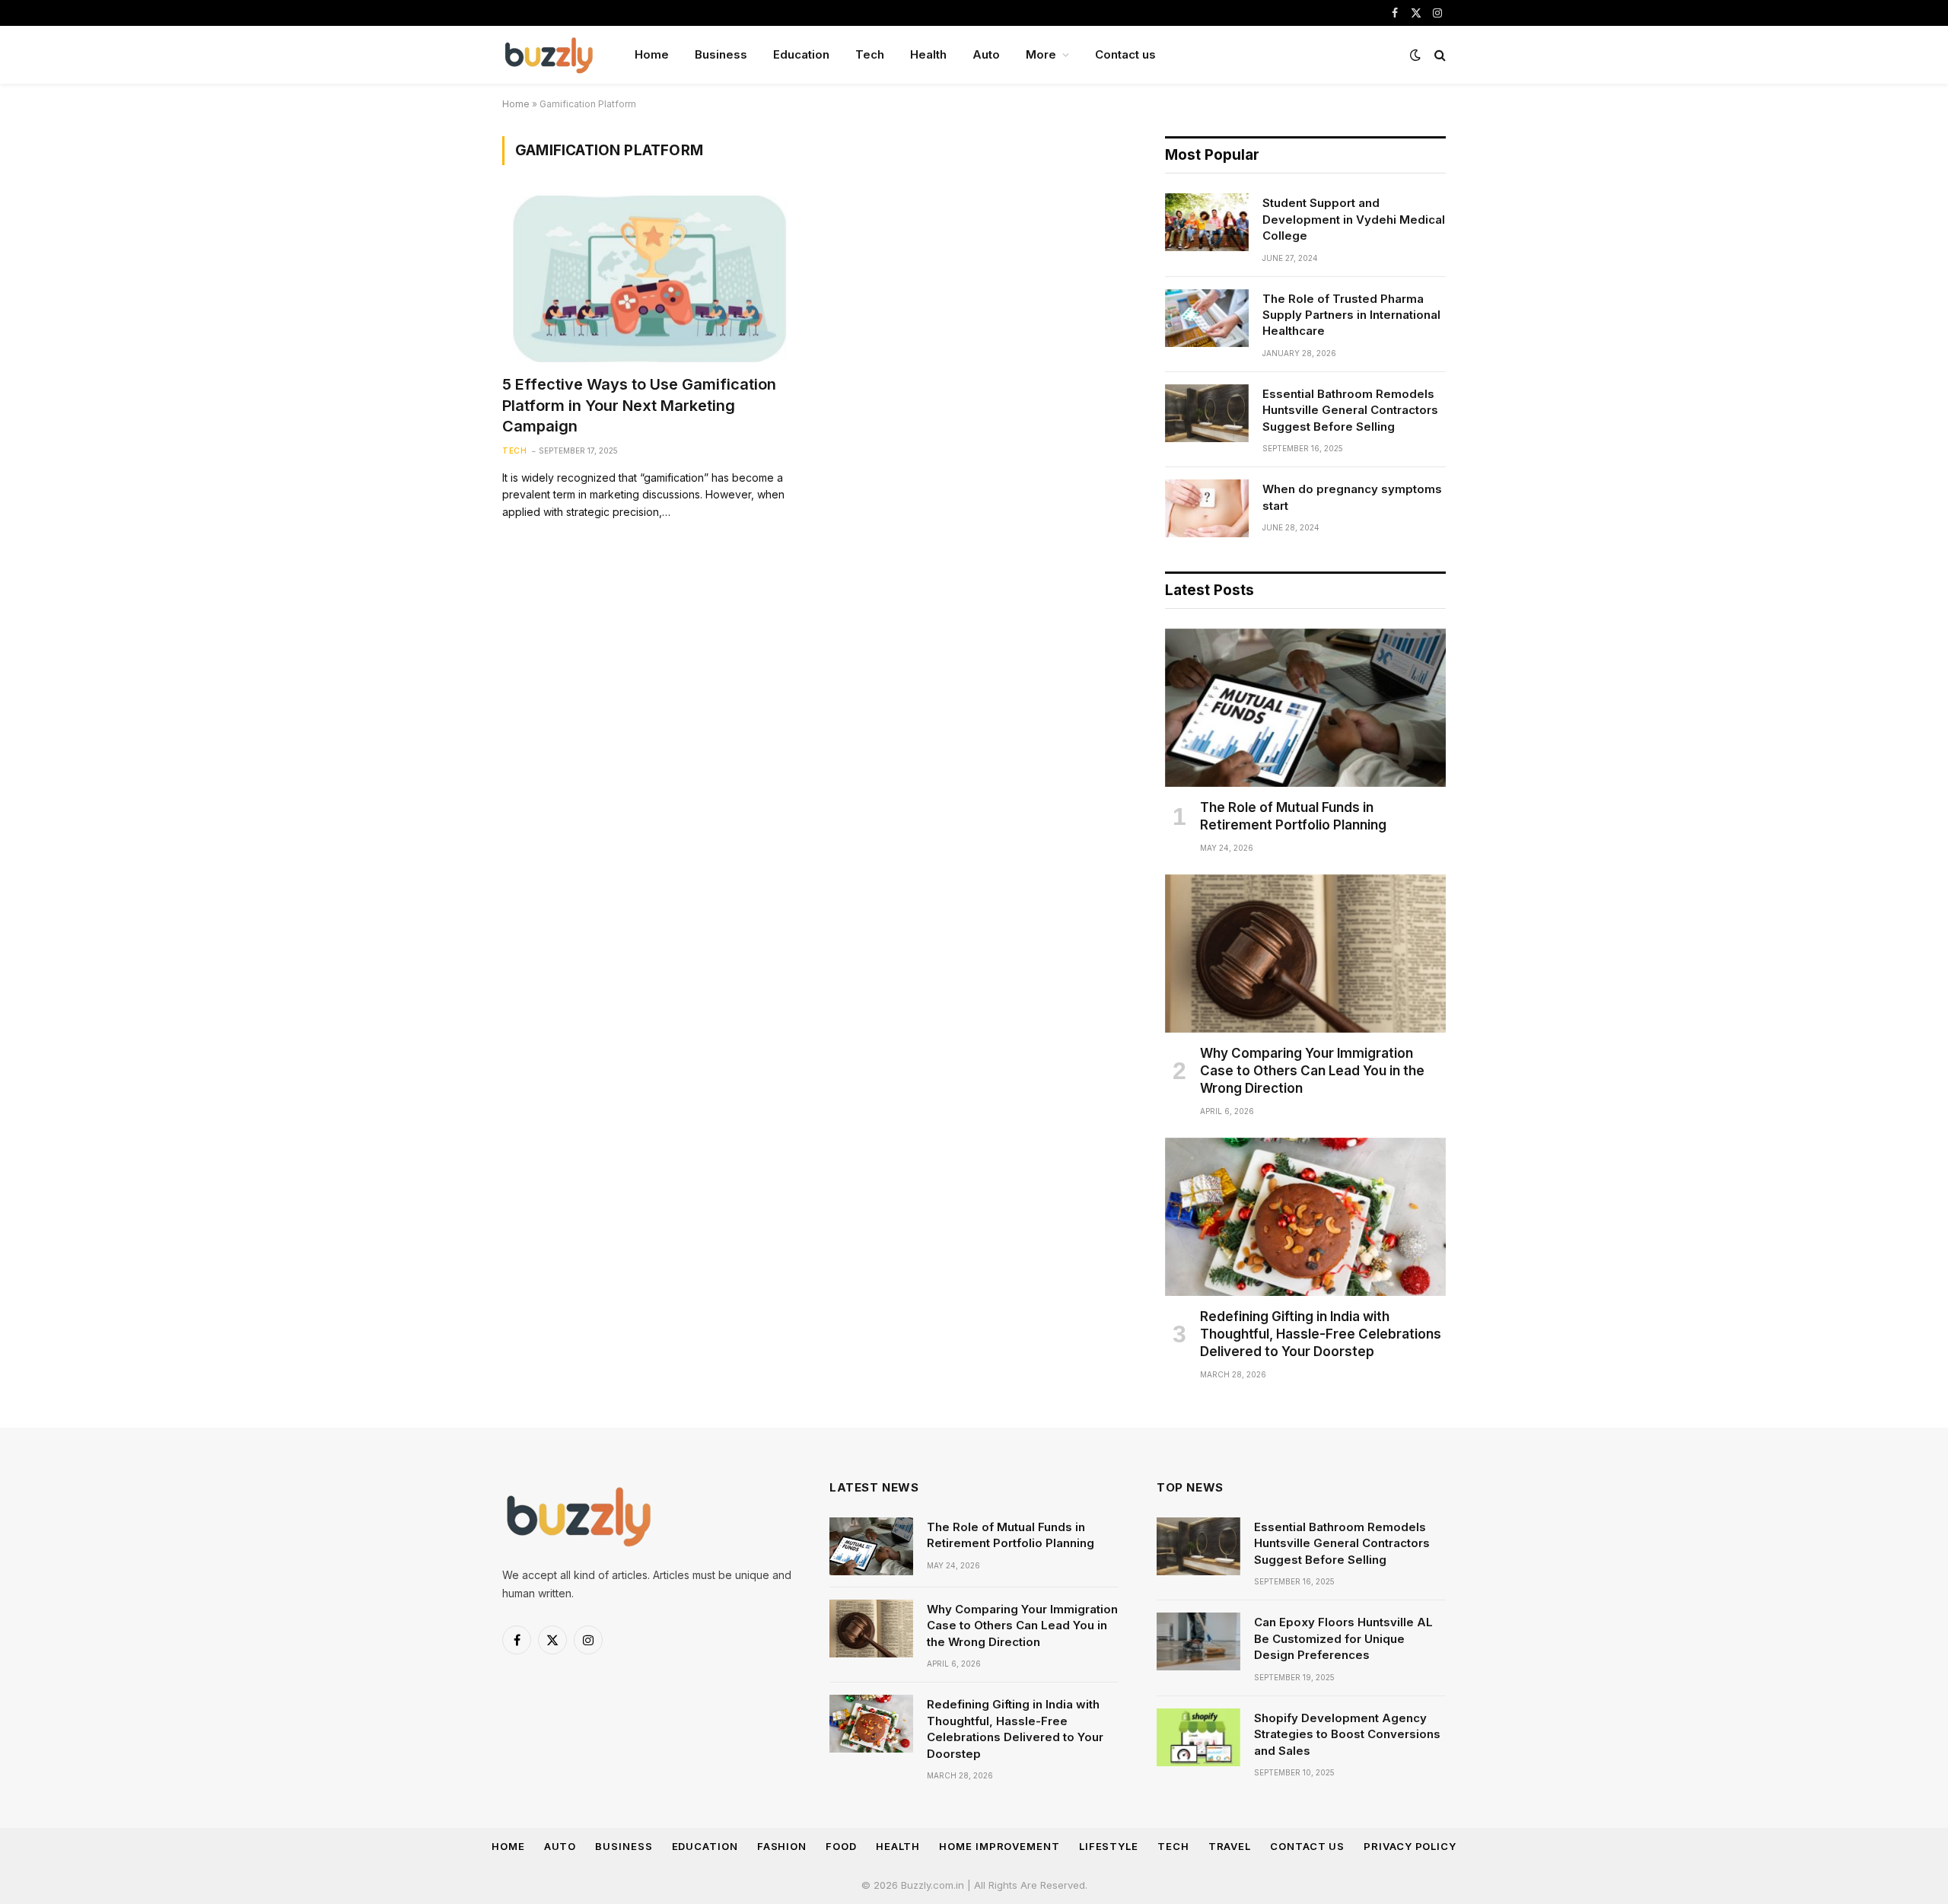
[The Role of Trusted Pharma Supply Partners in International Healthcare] (1207, 318)
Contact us (1125, 54)
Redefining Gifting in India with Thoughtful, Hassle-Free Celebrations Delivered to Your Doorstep (1321, 1334)
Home (652, 54)
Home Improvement (999, 1846)
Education (801, 54)
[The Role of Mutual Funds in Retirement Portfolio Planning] (1305, 708)
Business (721, 54)
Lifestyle (1109, 1846)
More (1041, 54)
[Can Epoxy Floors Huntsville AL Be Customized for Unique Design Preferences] (1198, 1641)
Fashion (782, 1846)
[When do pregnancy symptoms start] (1207, 508)
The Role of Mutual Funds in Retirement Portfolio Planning (1293, 816)
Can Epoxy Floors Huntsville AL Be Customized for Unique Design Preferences (1343, 1638)
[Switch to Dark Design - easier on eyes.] (1415, 55)
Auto (986, 54)
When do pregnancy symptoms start (1352, 497)
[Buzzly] (549, 55)
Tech (870, 54)
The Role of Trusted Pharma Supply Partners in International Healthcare (1351, 315)
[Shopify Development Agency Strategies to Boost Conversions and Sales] (1198, 1737)
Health (928, 54)
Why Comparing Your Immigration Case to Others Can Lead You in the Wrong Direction (1312, 1071)
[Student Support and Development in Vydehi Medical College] (1207, 222)
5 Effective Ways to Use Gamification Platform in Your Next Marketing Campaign (639, 405)
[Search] (1439, 55)
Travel (1230, 1846)
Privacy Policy (1410, 1846)
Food (841, 1846)
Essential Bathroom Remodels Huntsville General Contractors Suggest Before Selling (1350, 410)
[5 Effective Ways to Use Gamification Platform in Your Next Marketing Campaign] (650, 279)
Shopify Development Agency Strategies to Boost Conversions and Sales (1347, 1734)
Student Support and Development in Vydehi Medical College (1354, 219)
